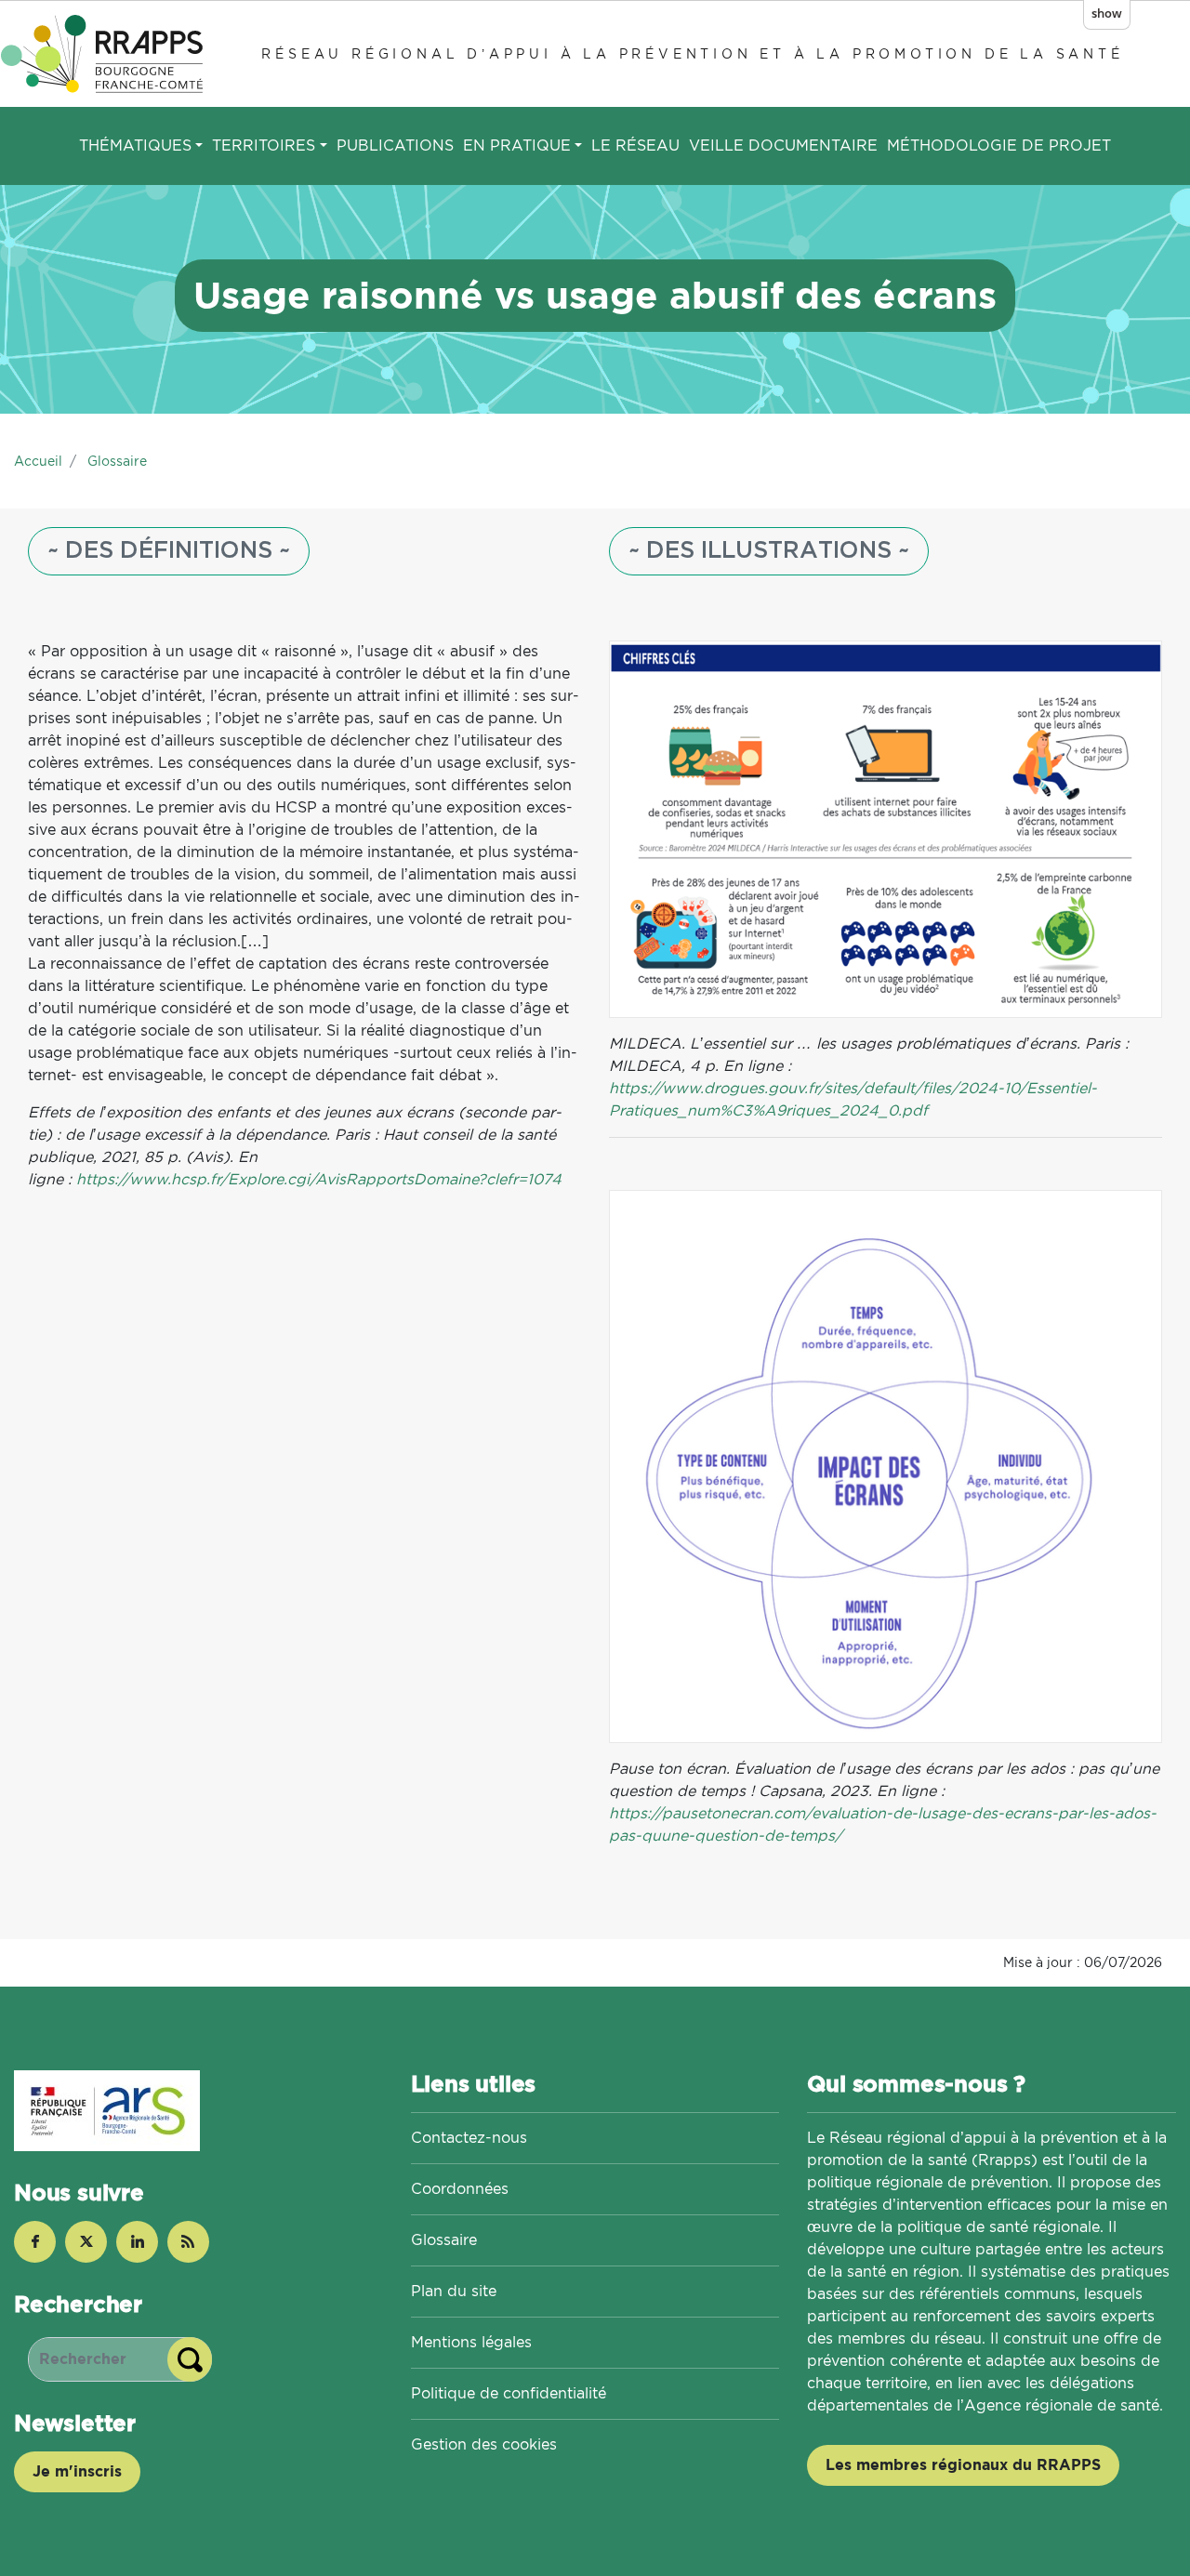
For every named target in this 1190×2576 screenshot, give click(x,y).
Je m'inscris (77, 2471)
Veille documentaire (783, 145)
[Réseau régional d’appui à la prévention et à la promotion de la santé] (105, 53)
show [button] (1107, 13)
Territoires (264, 145)
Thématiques (135, 145)
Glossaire (117, 461)
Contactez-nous (469, 2138)
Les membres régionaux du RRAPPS (963, 2465)
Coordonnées (460, 2189)
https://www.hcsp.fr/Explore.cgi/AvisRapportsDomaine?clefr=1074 (319, 1179)
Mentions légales (471, 2342)
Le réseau (635, 145)
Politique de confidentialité (509, 2393)
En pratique (517, 145)
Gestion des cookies (484, 2444)
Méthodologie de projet (999, 145)
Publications (395, 145)
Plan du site (454, 2291)
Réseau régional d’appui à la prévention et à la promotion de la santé (692, 53)
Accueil (38, 461)
